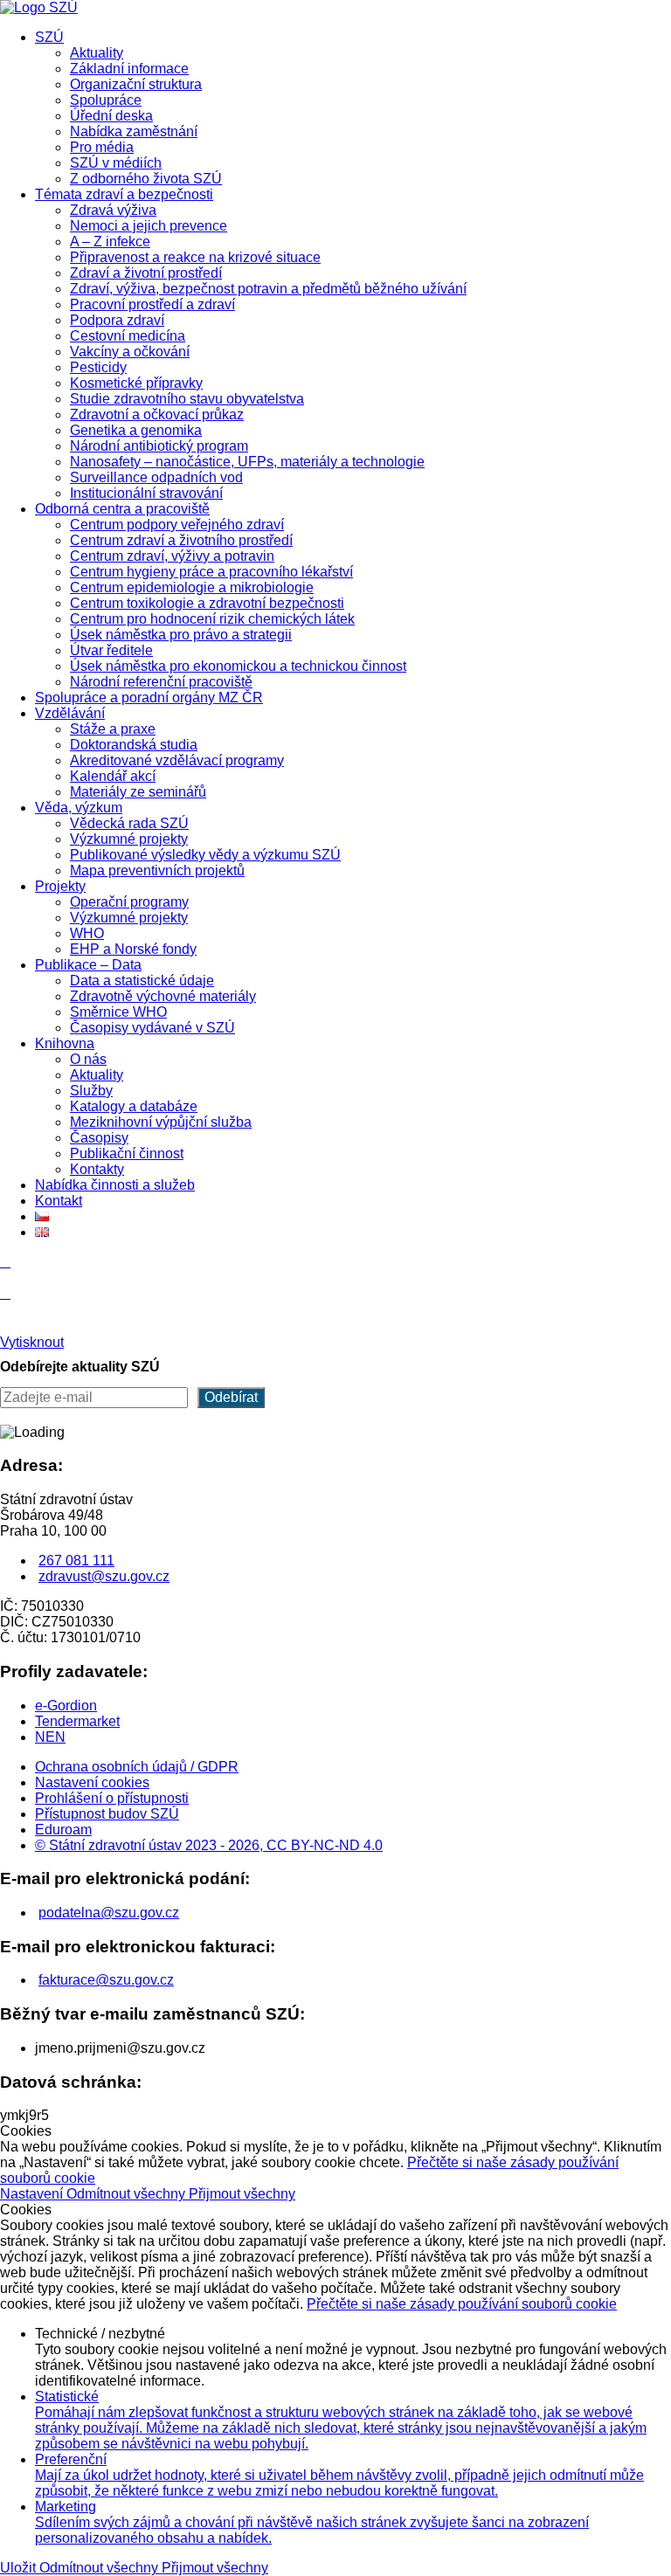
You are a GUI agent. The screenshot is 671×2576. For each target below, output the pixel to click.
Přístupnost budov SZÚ (107, 1814)
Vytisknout (32, 1342)
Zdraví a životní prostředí (146, 273)
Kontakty (97, 1169)
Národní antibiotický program (159, 446)
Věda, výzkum (79, 808)
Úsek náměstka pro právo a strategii (181, 635)
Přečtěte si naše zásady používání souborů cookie (462, 2304)
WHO (87, 933)
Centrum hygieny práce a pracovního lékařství (211, 572)
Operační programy (129, 902)
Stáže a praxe (113, 729)
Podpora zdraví (117, 320)
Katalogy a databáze (134, 1106)
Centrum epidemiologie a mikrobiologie (192, 587)
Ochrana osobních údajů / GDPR (137, 1767)
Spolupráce (106, 100)
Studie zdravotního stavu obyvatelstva (187, 399)
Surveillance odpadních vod (156, 477)
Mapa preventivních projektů (157, 870)
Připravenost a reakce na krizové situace (195, 257)
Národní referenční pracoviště (161, 682)
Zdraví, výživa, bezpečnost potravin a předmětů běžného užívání (268, 289)
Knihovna (65, 1043)
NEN (50, 1737)
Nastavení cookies (92, 1782)
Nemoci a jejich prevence (149, 226)
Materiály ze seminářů (138, 792)
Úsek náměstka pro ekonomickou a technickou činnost (238, 666)
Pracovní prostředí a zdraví (152, 304)
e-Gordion (66, 1706)
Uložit (20, 2568)
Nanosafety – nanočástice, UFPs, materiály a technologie (247, 462)
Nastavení (33, 2194)
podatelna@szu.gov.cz (109, 1913)
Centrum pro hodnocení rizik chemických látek (212, 619)
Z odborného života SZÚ (146, 179)
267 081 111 (76, 1561)
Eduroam (63, 1830)
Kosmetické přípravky (136, 383)
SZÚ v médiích (116, 163)
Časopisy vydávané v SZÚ (152, 1028)
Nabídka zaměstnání (134, 131)
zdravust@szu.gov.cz (104, 1576)
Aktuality (97, 53)
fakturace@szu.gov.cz (106, 1980)
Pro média (102, 147)
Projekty (60, 886)
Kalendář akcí (113, 776)
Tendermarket (77, 1721)
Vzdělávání (70, 713)
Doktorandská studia (134, 745)
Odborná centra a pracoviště (122, 509)
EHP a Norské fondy (133, 949)
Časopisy (99, 1138)
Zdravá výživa (113, 210)
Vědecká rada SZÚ (129, 823)
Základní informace (129, 69)
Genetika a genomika (136, 430)
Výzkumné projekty (129, 839)
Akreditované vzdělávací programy (177, 760)
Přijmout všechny (242, 2194)
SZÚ (49, 37)
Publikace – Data (88, 965)
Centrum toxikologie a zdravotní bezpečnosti (207, 603)
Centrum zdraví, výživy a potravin (172, 556)
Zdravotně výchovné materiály (163, 996)
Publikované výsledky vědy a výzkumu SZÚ (205, 855)
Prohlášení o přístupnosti (112, 1798)
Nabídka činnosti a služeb (115, 1185)
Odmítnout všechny (128, 2194)
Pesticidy (98, 367)
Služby (91, 1091)
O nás (88, 1059)
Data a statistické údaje (142, 981)
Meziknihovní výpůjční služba (161, 1122)
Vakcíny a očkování (130, 352)
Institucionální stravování (146, 493)
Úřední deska (111, 116)
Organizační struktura (136, 84)
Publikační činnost (127, 1153)
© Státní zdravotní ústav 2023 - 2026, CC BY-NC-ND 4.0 (209, 1845)
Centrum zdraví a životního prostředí (181, 540)
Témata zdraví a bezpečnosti (124, 194)
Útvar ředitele (111, 650)
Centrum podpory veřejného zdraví (177, 525)
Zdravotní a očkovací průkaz (157, 414)
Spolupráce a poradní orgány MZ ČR (149, 698)
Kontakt (59, 1201)
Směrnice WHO (118, 1012)
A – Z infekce (110, 242)
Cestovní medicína (128, 336)
